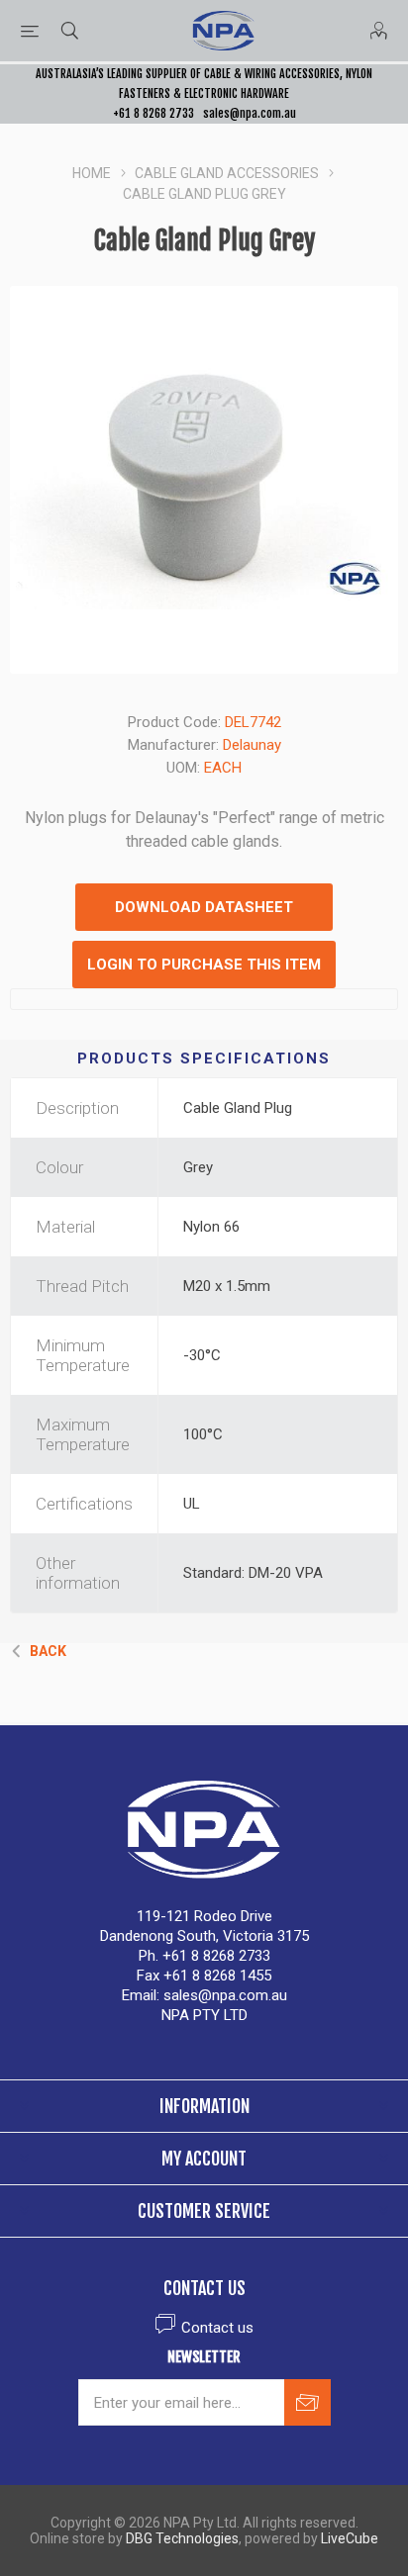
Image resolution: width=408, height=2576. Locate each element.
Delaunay (252, 745)
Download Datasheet (204, 907)
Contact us (217, 2328)
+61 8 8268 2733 (153, 113)
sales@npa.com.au (250, 113)
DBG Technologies (182, 2538)
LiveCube (350, 2538)
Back (48, 1651)
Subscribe (307, 2402)
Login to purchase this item (204, 965)
